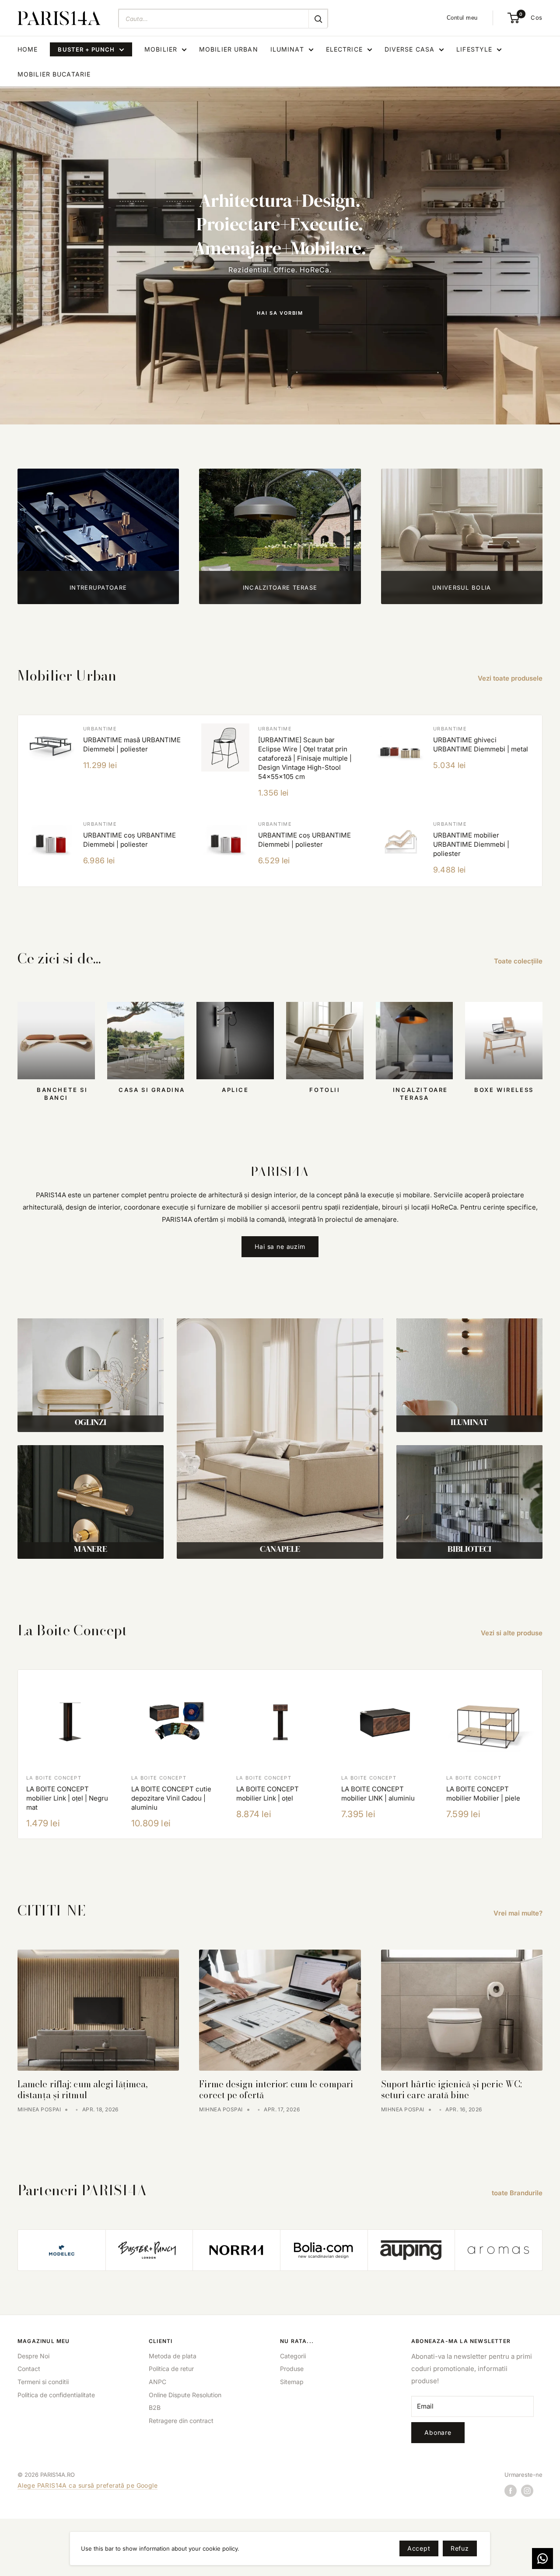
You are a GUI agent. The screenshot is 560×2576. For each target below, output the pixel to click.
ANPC (157, 2382)
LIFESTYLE (474, 49)
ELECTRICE (344, 49)
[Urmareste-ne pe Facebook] (511, 2491)
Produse (292, 2369)
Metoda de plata (173, 2356)
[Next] (543, 1754)
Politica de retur (171, 2369)
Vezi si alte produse (513, 1633)
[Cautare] (318, 19)
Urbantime (100, 729)
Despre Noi (33, 2356)
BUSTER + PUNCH (86, 49)
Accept (419, 2548)
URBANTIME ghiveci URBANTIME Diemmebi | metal (481, 744)
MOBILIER (161, 49)
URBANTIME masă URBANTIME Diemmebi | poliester (132, 744)
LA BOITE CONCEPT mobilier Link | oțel (268, 1794)
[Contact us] (542, 2559)
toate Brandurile (518, 2193)
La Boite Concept (54, 1778)
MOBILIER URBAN (229, 49)
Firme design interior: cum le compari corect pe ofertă (276, 2089)
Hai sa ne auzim (280, 1246)
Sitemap (292, 2382)
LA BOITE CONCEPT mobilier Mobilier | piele (483, 1794)
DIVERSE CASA (409, 49)
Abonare (438, 2432)
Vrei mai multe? (519, 1913)
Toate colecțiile (519, 961)
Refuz (460, 2548)
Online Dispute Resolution (185, 2395)
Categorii (293, 2356)
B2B (155, 2407)
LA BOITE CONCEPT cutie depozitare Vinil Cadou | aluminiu (171, 1798)
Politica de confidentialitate (56, 2395)
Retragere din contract (181, 2421)
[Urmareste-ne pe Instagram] (527, 2491)
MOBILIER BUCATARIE (54, 74)
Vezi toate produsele (511, 678)
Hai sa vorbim (280, 313)
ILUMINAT (287, 49)
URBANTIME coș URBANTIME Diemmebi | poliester (129, 840)
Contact (29, 2369)
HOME (28, 49)
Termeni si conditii (43, 2382)
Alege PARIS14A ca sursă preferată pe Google (87, 2485)
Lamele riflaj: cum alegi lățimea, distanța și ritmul (83, 2089)
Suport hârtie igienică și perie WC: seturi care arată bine (452, 2089)
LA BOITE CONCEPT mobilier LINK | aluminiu (378, 1794)
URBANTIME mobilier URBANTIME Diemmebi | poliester (471, 844)
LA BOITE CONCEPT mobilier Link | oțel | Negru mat (67, 1798)
